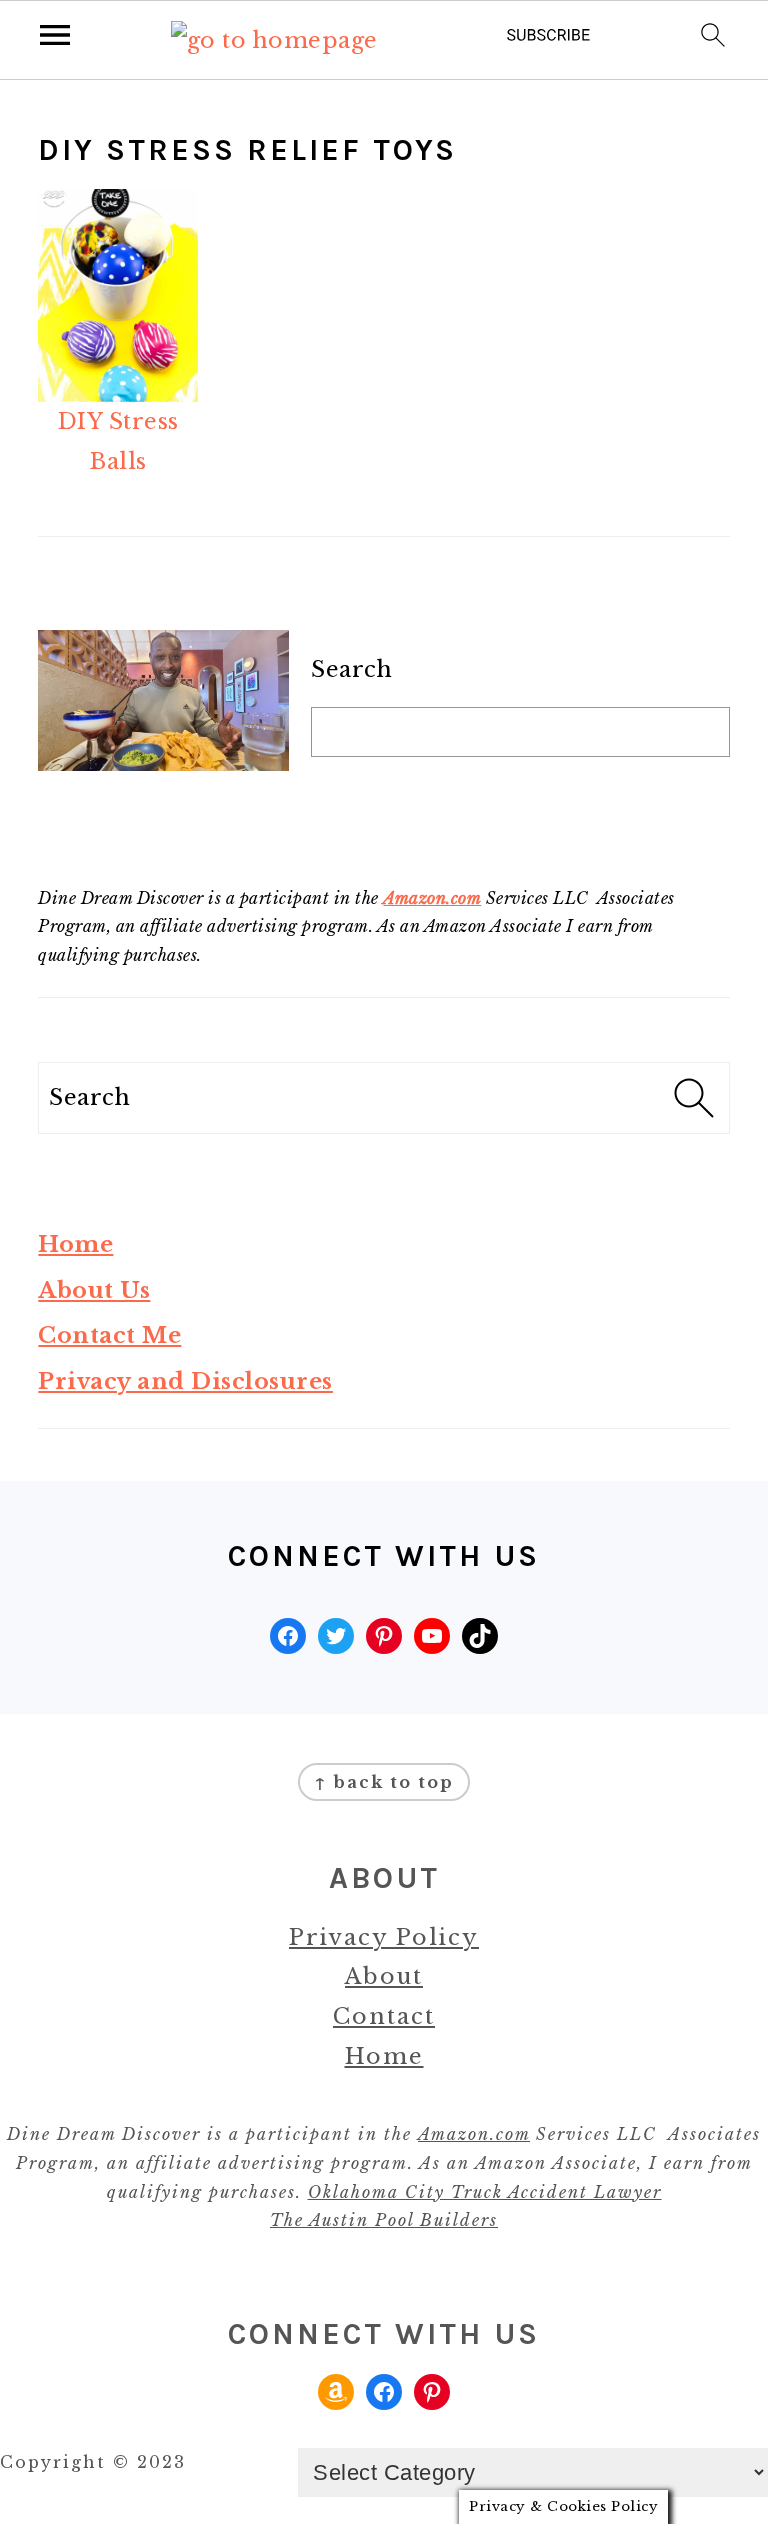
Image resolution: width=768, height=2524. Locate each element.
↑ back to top (384, 1782)
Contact (384, 2016)
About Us (94, 1290)
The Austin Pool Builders (384, 2220)
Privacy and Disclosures (185, 1381)
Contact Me (109, 1335)
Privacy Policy (384, 1937)
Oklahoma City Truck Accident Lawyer (485, 2192)
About (384, 1976)
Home (75, 1244)
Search (351, 669)
